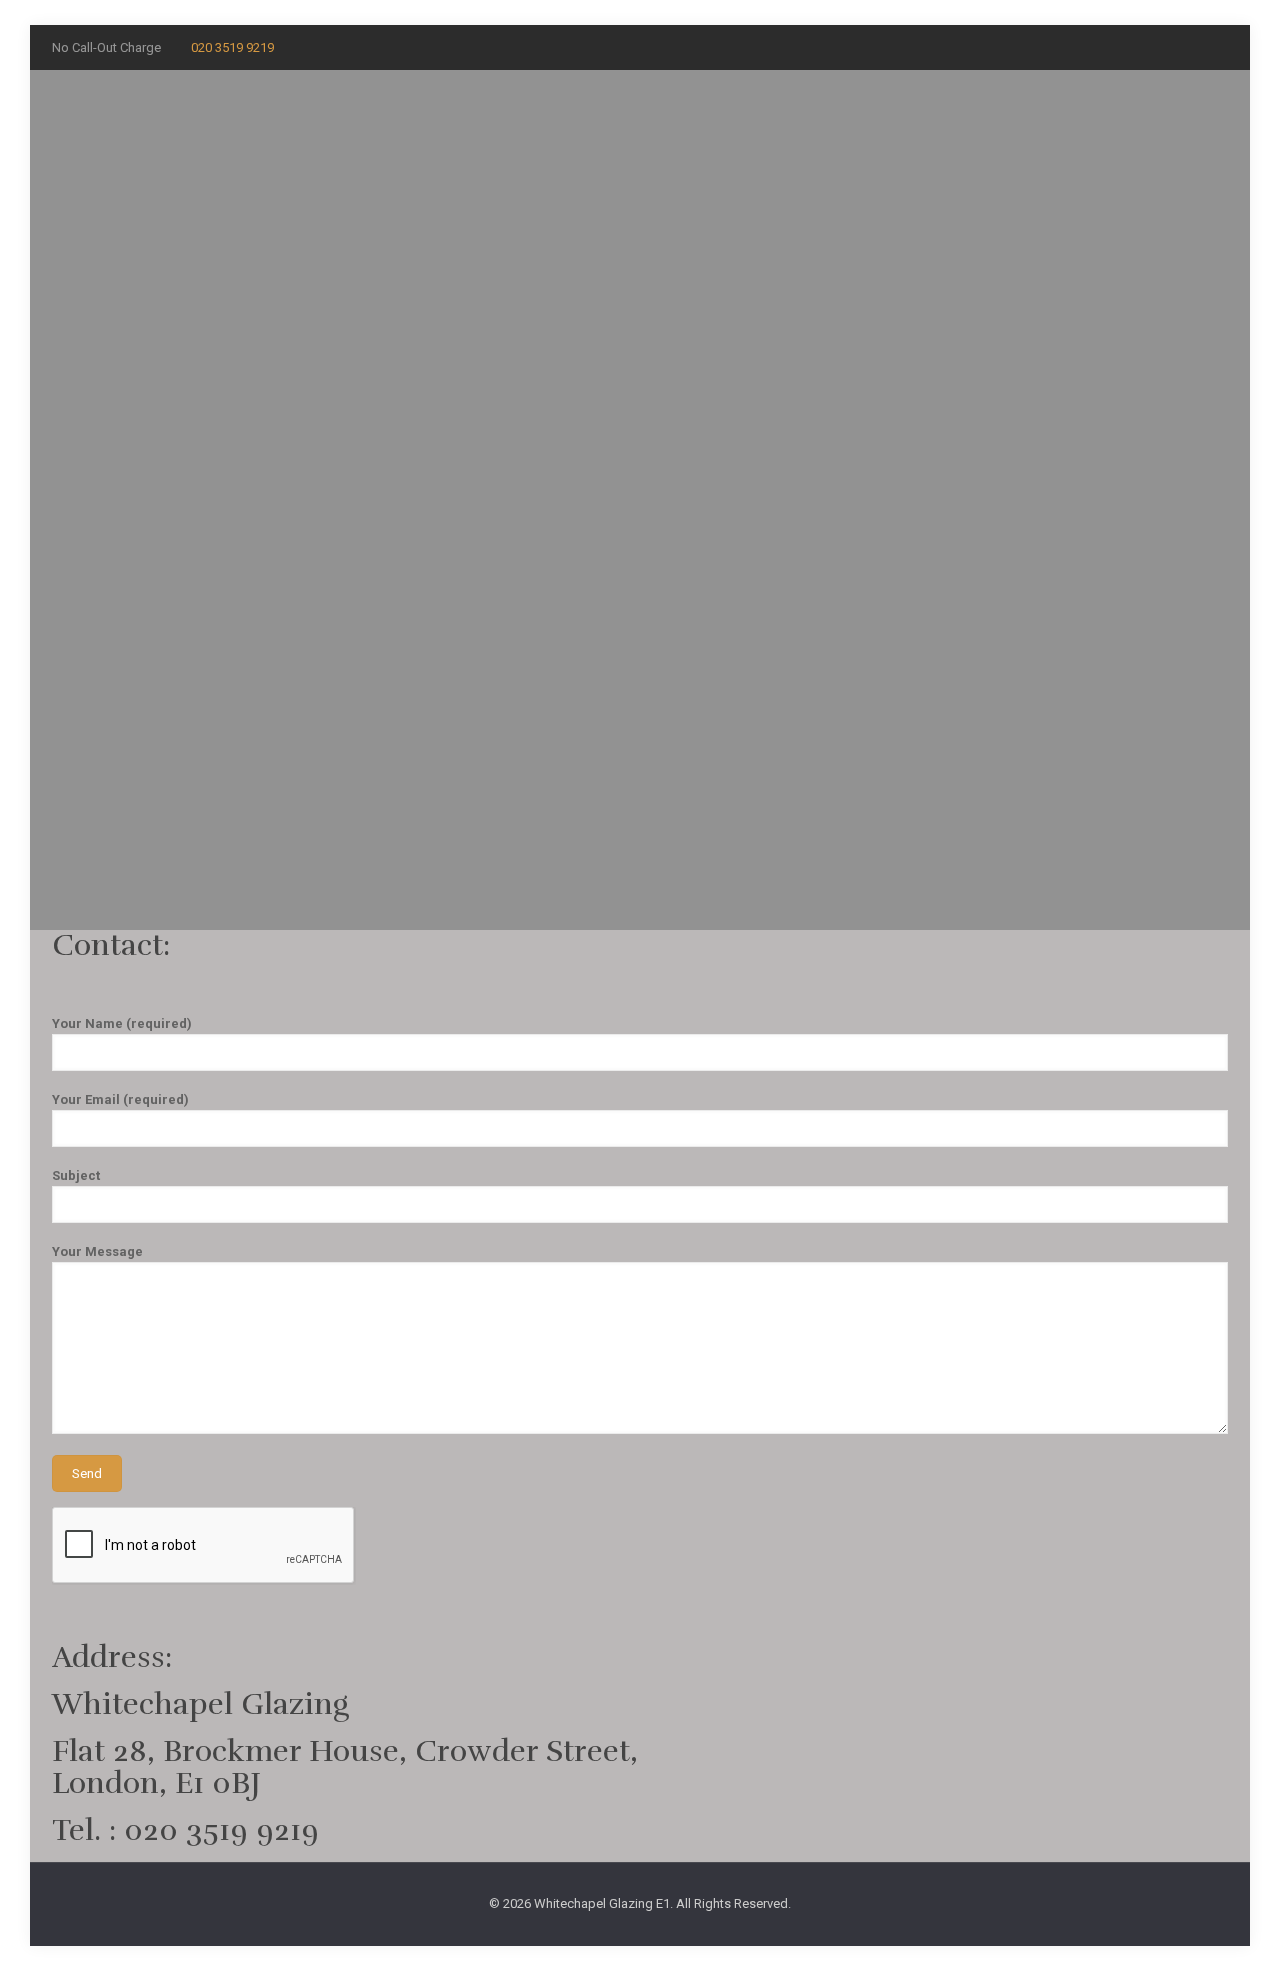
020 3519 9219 (232, 47)
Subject (76, 1175)
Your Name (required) (122, 1023)
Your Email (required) (120, 1099)
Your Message (97, 1251)
